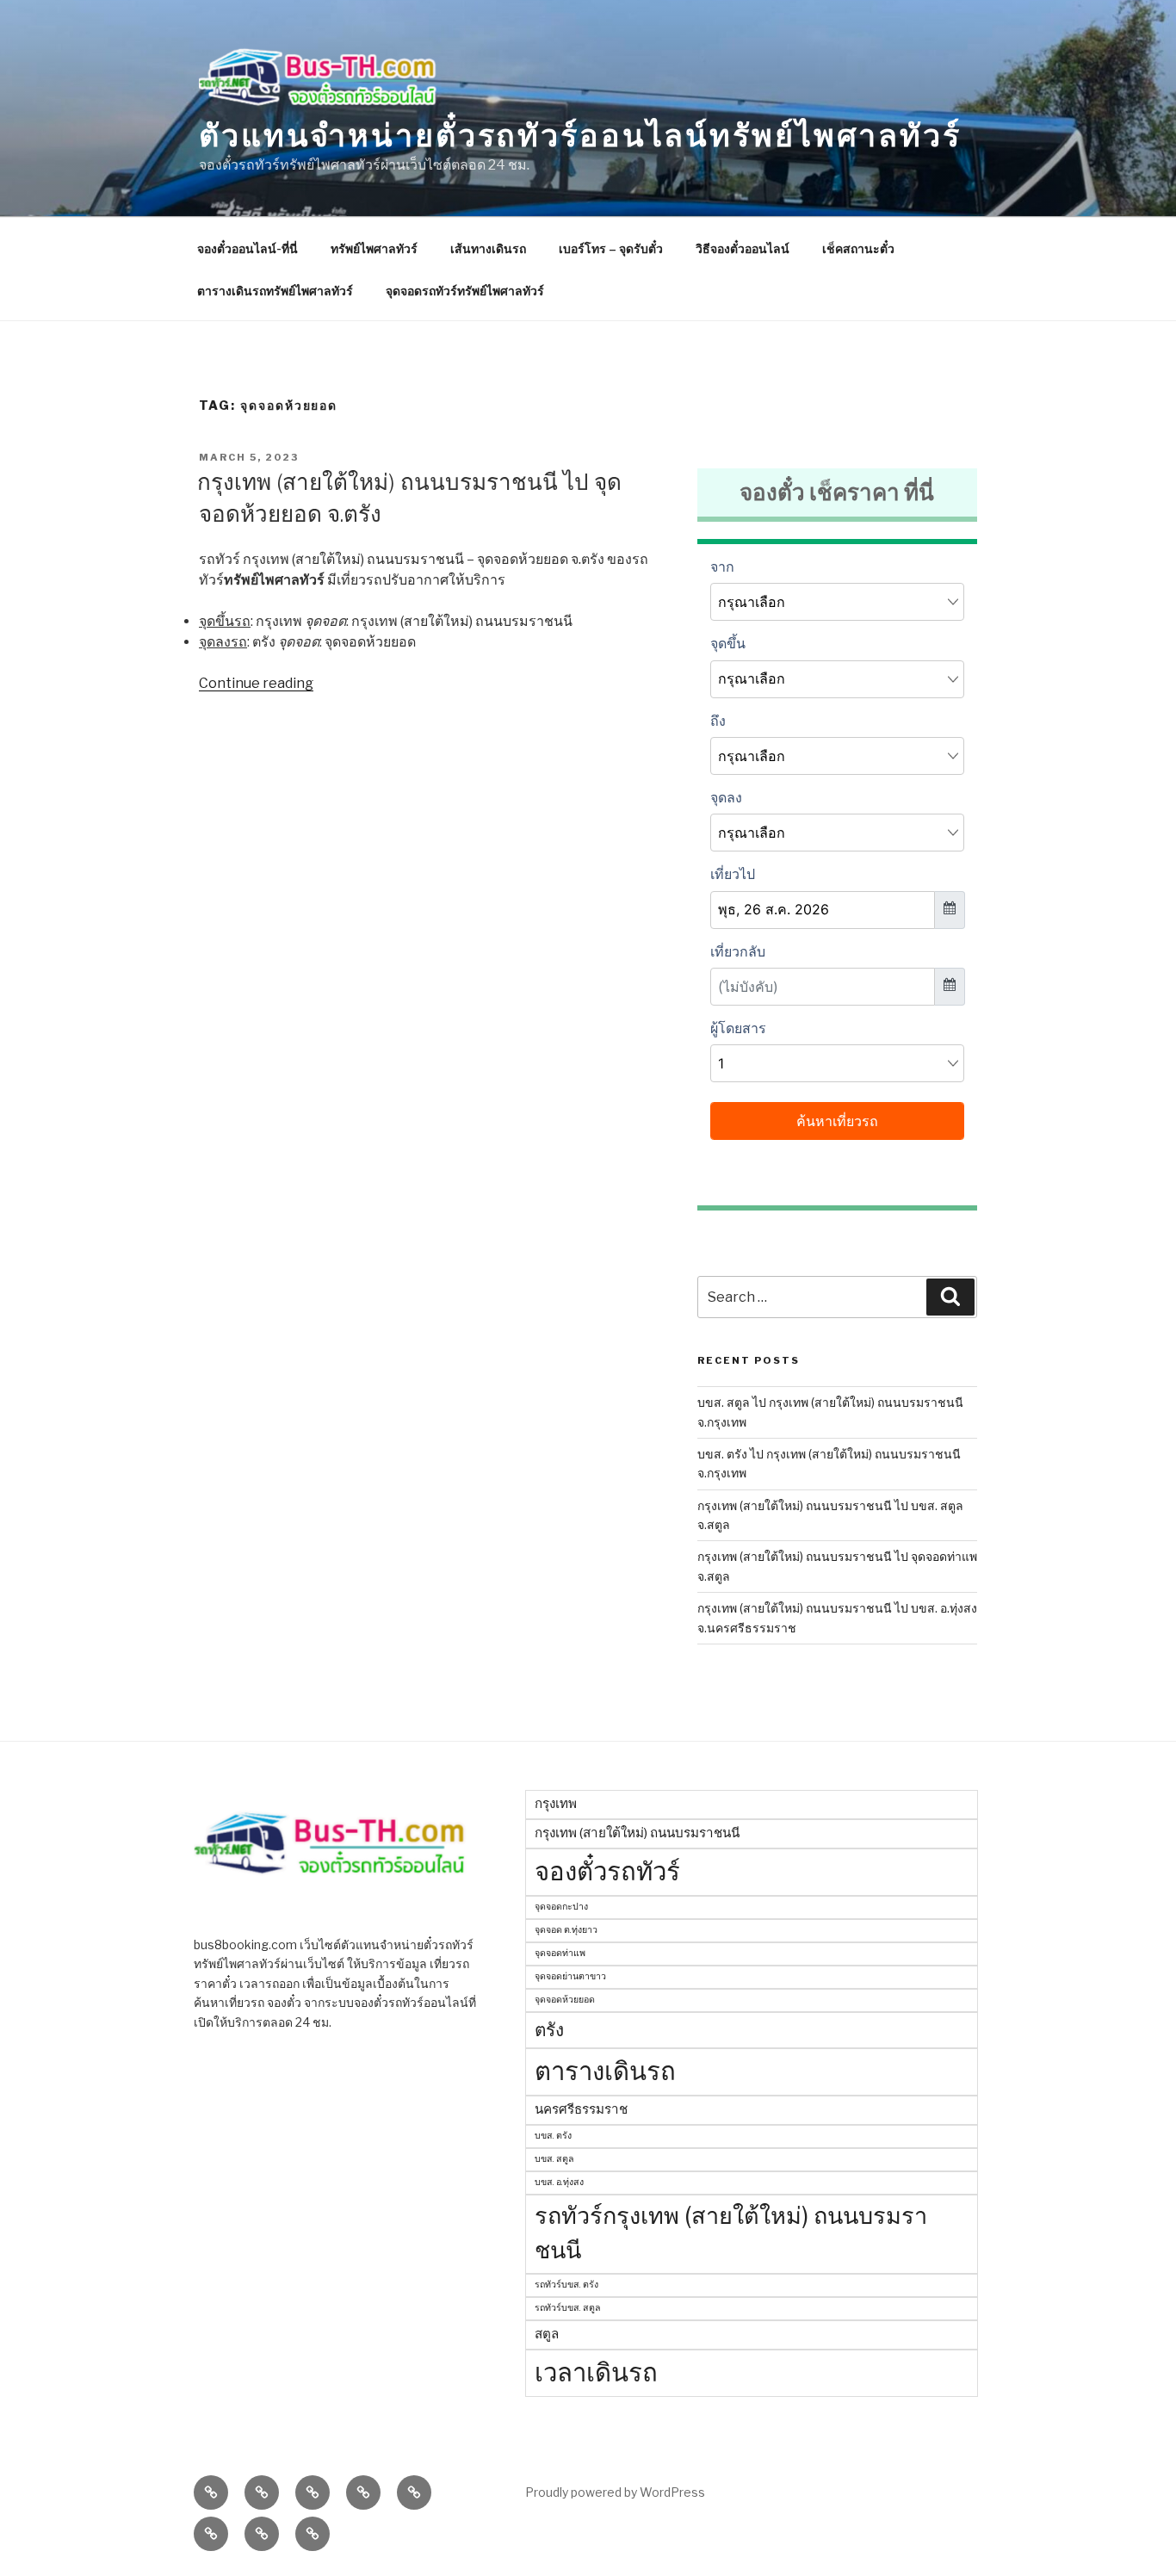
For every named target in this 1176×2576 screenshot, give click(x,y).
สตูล (547, 2334)
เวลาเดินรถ (596, 2372)
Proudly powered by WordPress (615, 2492)
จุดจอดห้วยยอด (565, 2000)
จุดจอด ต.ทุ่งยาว (566, 1930)
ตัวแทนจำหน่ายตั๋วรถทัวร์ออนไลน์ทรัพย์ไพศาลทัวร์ (580, 135)
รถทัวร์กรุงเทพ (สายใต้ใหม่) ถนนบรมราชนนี (731, 2233)
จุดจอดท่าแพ (560, 1953)
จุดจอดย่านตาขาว (570, 1976)
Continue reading (256, 683)
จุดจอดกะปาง (561, 1907)
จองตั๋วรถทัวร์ (607, 1871)
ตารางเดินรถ (605, 2071)
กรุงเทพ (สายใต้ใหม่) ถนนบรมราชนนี (637, 1833)
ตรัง (549, 2030)
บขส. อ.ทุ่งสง (559, 2182)
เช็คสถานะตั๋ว (858, 248)
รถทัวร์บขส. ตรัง (566, 2285)
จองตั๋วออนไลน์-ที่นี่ (248, 248)
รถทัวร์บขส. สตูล (568, 2308)
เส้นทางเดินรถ (488, 248)
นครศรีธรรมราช (581, 2109)
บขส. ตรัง (553, 2136)
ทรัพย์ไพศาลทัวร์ (374, 248)
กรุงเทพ (556, 1803)
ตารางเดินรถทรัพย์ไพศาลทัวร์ (275, 291)
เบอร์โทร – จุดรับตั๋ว (611, 248)
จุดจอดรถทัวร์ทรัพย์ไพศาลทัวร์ (465, 291)
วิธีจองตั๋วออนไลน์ (743, 248)
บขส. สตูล (554, 2159)
